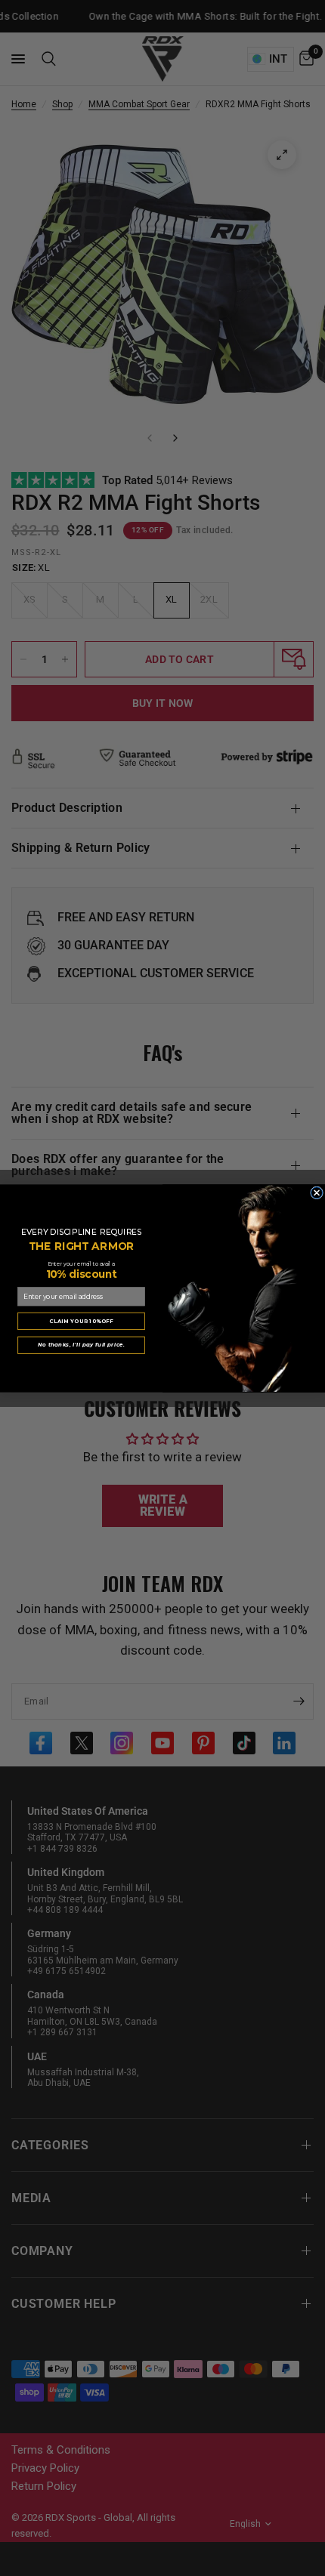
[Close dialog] (317, 1192)
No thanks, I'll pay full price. (81, 1344)
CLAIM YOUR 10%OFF (81, 1320)
